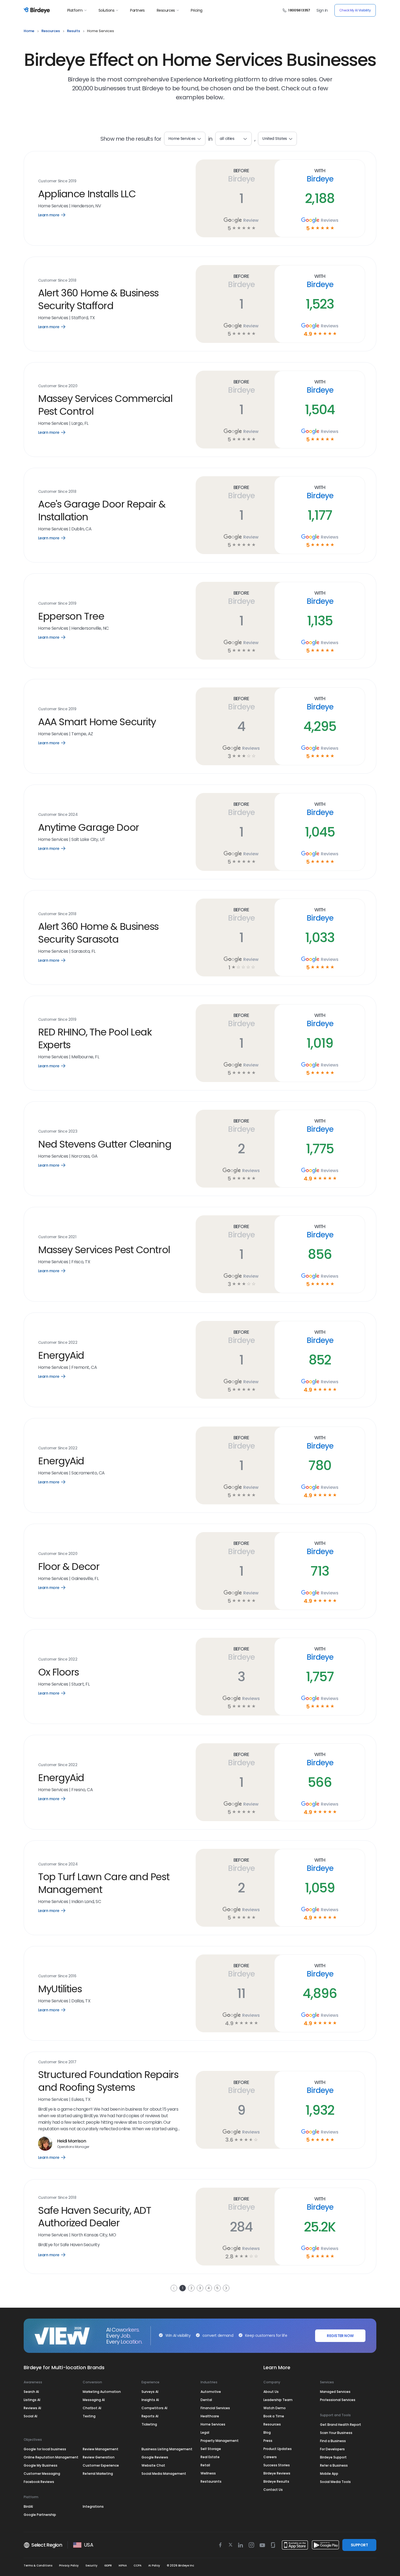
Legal (205, 2432)
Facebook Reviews (39, 2482)
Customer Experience (101, 2465)
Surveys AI (150, 2392)
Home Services (213, 2424)
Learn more (56, 215)
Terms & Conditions (38, 2566)
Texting (89, 2416)
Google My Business (41, 2465)
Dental (206, 2400)
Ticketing (149, 2424)
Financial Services (215, 2408)
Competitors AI (154, 2408)
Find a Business (333, 2441)
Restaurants (211, 2481)
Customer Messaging (42, 2474)
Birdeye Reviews (277, 2473)
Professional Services (338, 2400)
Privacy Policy (69, 2566)
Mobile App (329, 2474)
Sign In (322, 10)
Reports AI (150, 2416)
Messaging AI (94, 2400)
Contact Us (273, 2490)
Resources (166, 10)
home (29, 31)
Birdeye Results (276, 2481)
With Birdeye (320, 175)
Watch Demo (275, 2408)
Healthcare (210, 2416)
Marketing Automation (102, 2392)
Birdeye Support (333, 2457)
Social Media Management (164, 2474)
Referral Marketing (98, 2474)
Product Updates (278, 2449)
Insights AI (150, 2400)
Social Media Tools (335, 2482)
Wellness (208, 2473)
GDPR (108, 2566)
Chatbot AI (92, 2408)
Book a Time (274, 2416)
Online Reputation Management (51, 2457)
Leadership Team (278, 2400)
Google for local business (45, 2449)
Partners (137, 10)
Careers (270, 2457)
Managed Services (335, 2392)
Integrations (93, 2506)
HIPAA (123, 2566)
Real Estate (210, 2457)
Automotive (211, 2392)
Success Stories (277, 2465)
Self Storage (211, 2449)
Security (91, 2566)
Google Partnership (40, 2515)
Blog (267, 2432)
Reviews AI (32, 2408)
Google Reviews (155, 2457)
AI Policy (154, 2566)
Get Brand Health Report (341, 2425)
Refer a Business (334, 2465)
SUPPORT (359, 2545)
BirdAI (28, 2506)
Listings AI (32, 2400)
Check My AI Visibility (355, 10)
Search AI (31, 2392)
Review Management (101, 2449)
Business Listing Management (167, 2449)
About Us (271, 2392)
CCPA (138, 2566)
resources (51, 31)
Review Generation (99, 2457)
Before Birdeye (241, 175)
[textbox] (233, 139)
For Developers (332, 2449)
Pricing (196, 10)
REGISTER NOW (340, 2336)
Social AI (30, 2416)
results (73, 31)
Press (268, 2441)
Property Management (220, 2441)
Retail (205, 2465)
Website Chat (153, 2465)
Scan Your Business (336, 2433)
